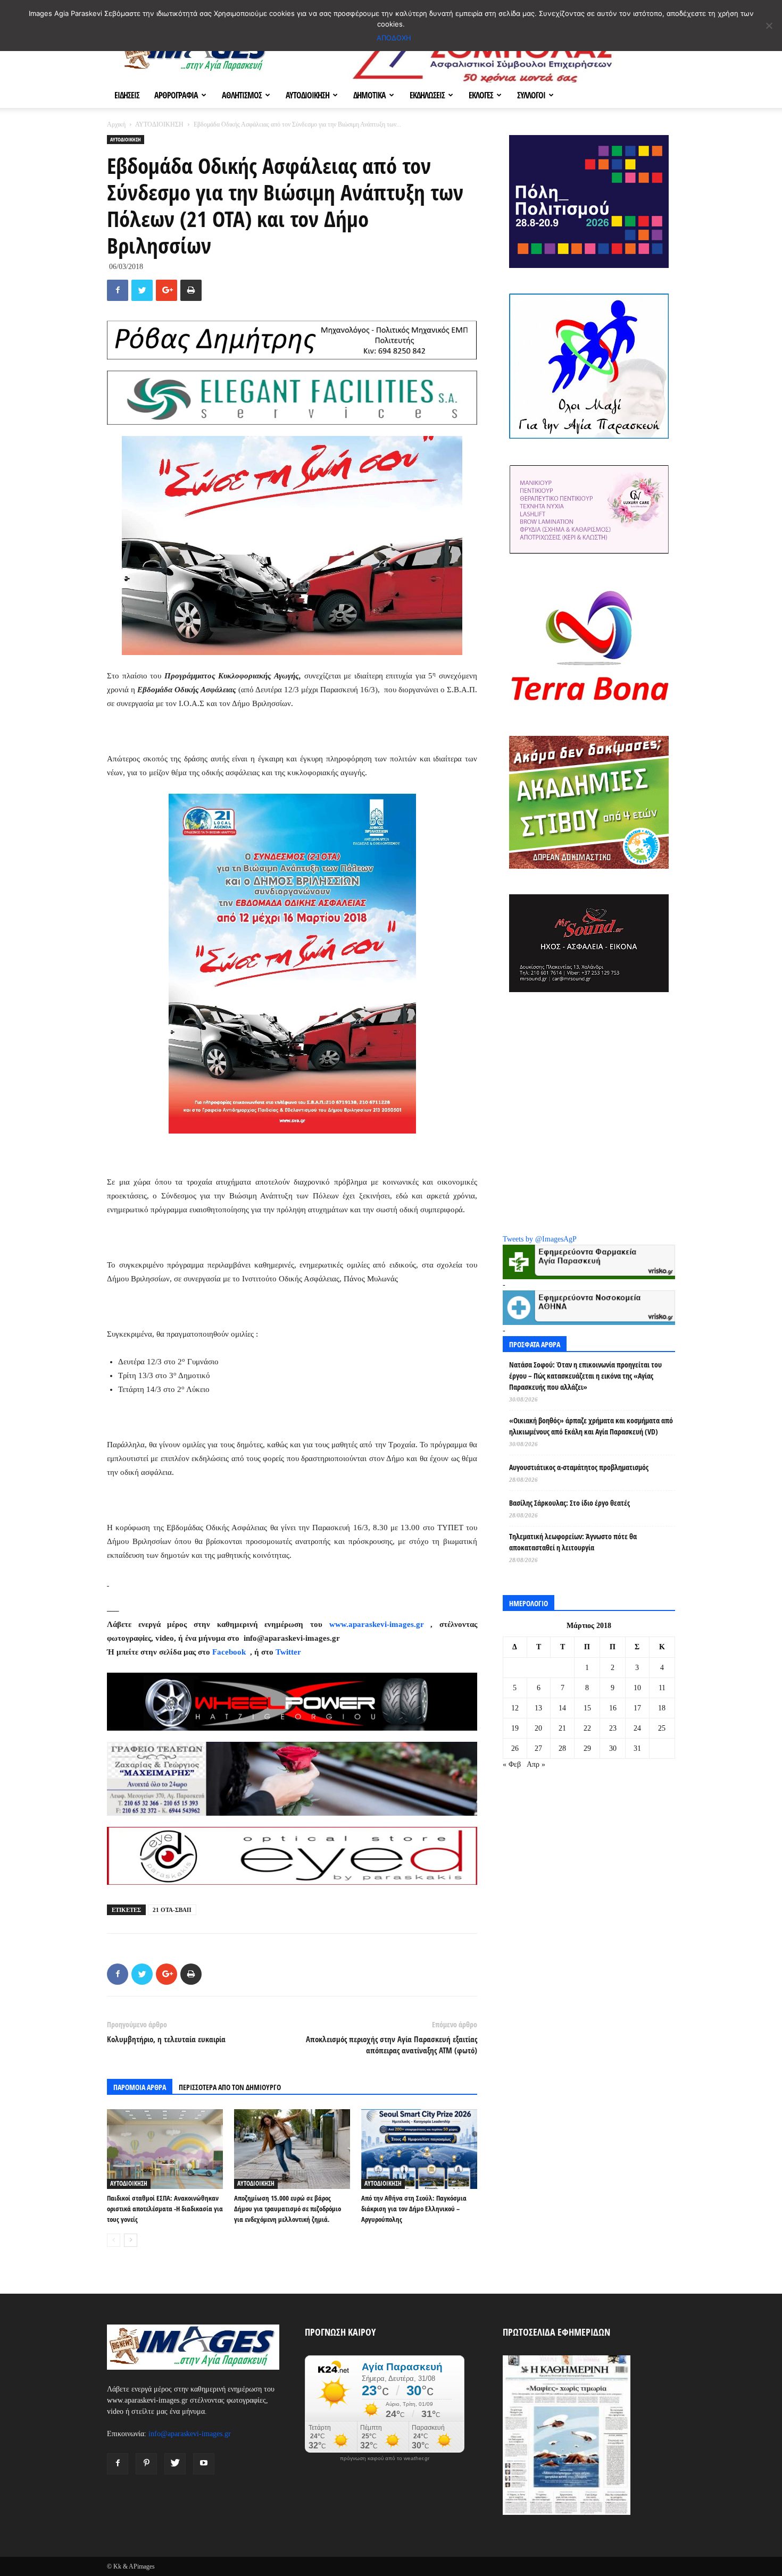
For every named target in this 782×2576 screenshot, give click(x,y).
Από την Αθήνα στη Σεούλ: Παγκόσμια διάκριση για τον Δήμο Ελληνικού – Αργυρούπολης (414, 2209)
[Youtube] (204, 2464)
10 (637, 1688)
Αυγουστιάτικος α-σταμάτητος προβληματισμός (579, 1467)
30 (613, 1748)
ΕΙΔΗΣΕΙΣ (127, 95)
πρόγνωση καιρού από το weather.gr (385, 2458)
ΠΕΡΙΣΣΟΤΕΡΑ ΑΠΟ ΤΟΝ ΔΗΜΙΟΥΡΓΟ (230, 2087)
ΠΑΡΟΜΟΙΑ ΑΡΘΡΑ (140, 2087)
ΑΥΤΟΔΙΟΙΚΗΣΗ (307, 95)
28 (562, 1748)
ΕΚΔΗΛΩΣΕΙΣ (427, 95)
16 (613, 1708)
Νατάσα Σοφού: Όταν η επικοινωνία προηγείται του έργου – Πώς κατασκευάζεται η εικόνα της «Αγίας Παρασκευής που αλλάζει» (585, 1376)
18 (662, 1708)
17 (637, 1708)
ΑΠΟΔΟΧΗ (394, 38)
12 (515, 1708)
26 (515, 1748)
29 (587, 1748)
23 (613, 1728)
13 (538, 1708)
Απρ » (536, 1764)
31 (637, 1748)
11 (662, 1688)
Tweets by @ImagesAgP (540, 1239)
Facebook (230, 1652)
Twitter (288, 1652)
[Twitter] (175, 2464)
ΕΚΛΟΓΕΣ (481, 95)
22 (587, 1728)
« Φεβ (512, 1764)
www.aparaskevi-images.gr (377, 1624)
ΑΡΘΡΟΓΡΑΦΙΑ (176, 95)
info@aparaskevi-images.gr (190, 2434)
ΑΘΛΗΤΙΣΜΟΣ (242, 95)
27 (538, 1748)
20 (538, 1728)
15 (587, 1708)
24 (637, 1728)
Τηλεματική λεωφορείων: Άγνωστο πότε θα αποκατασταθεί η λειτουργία (573, 1542)
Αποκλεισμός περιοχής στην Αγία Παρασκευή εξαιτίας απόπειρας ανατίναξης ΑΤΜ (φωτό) (392, 2045)
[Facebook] (118, 2464)
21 (562, 1728)
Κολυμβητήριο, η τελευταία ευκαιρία (166, 2039)
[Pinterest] (146, 2464)
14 (562, 1708)
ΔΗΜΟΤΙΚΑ (369, 95)
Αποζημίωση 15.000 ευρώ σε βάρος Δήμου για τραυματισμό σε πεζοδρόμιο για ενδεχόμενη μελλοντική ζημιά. (288, 2209)
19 (515, 1728)
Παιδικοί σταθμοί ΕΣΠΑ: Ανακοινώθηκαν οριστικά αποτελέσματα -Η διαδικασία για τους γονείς (165, 2209)
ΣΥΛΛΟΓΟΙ (531, 95)
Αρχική (116, 124)
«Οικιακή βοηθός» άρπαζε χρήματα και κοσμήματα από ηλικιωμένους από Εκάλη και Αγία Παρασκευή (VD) (591, 1426)
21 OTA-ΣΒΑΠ (172, 1910)
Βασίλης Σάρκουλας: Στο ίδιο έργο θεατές (569, 1503)
